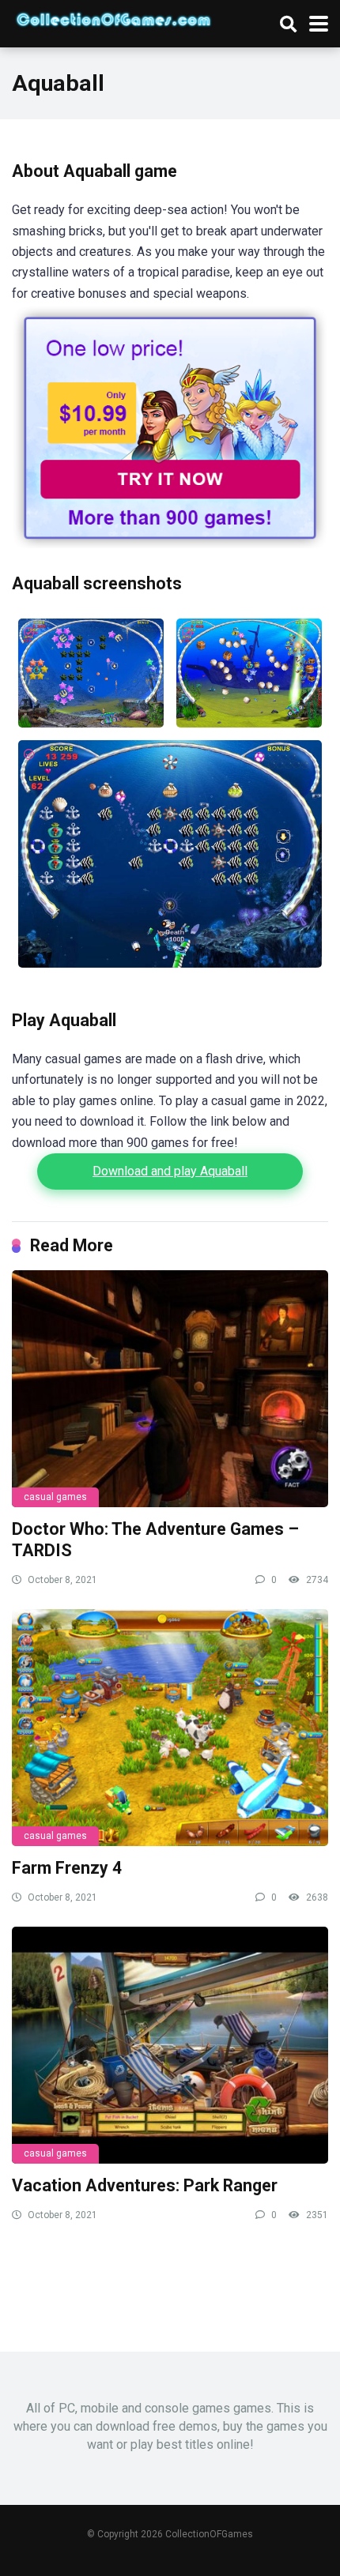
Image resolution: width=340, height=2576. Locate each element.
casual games (55, 1497)
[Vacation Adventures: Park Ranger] (170, 2045)
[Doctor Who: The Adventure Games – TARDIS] (170, 1389)
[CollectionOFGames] (113, 17)
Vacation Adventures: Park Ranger (145, 2185)
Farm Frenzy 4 (67, 1868)
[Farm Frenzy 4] (170, 1728)
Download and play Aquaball (170, 1171)
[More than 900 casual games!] (170, 544)
